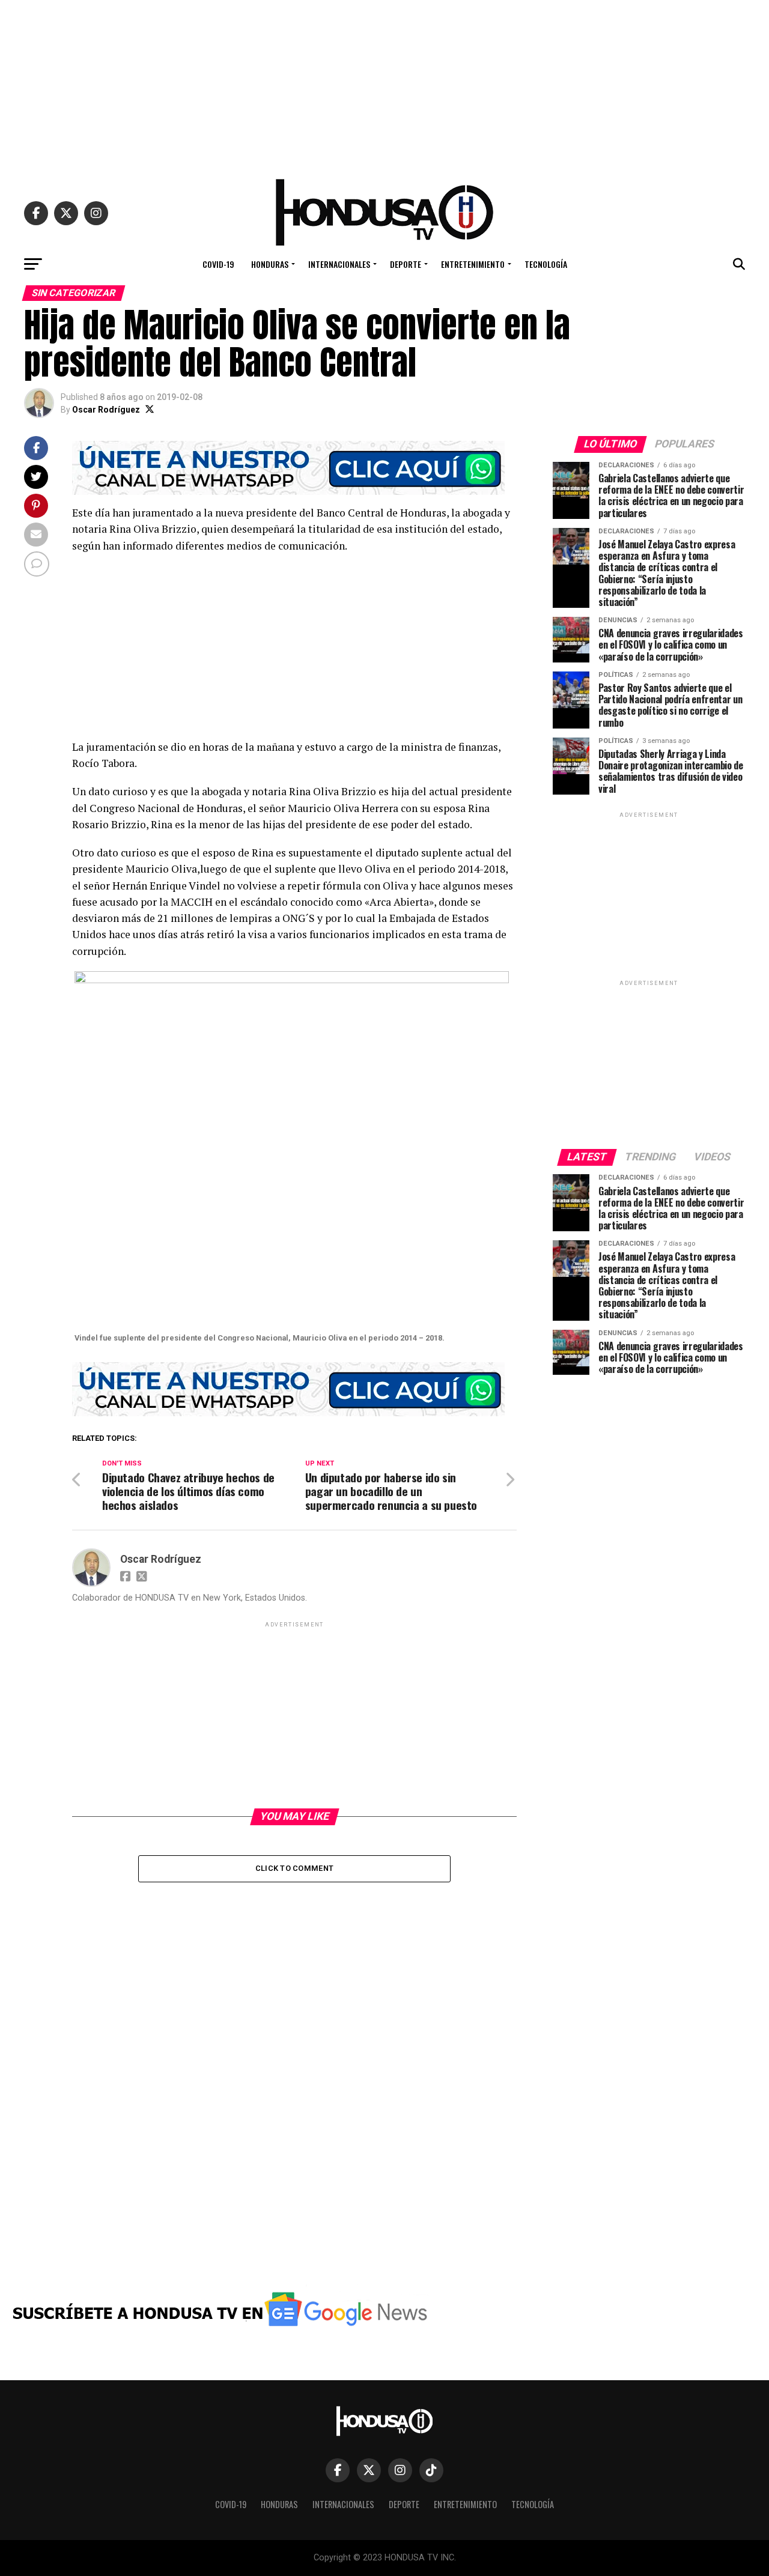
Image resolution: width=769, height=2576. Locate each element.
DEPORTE (406, 264)
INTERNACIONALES (339, 264)
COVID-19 (218, 264)
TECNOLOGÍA (546, 264)
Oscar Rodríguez (106, 410)
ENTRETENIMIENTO (473, 264)
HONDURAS (270, 264)
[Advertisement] (384, 84)
